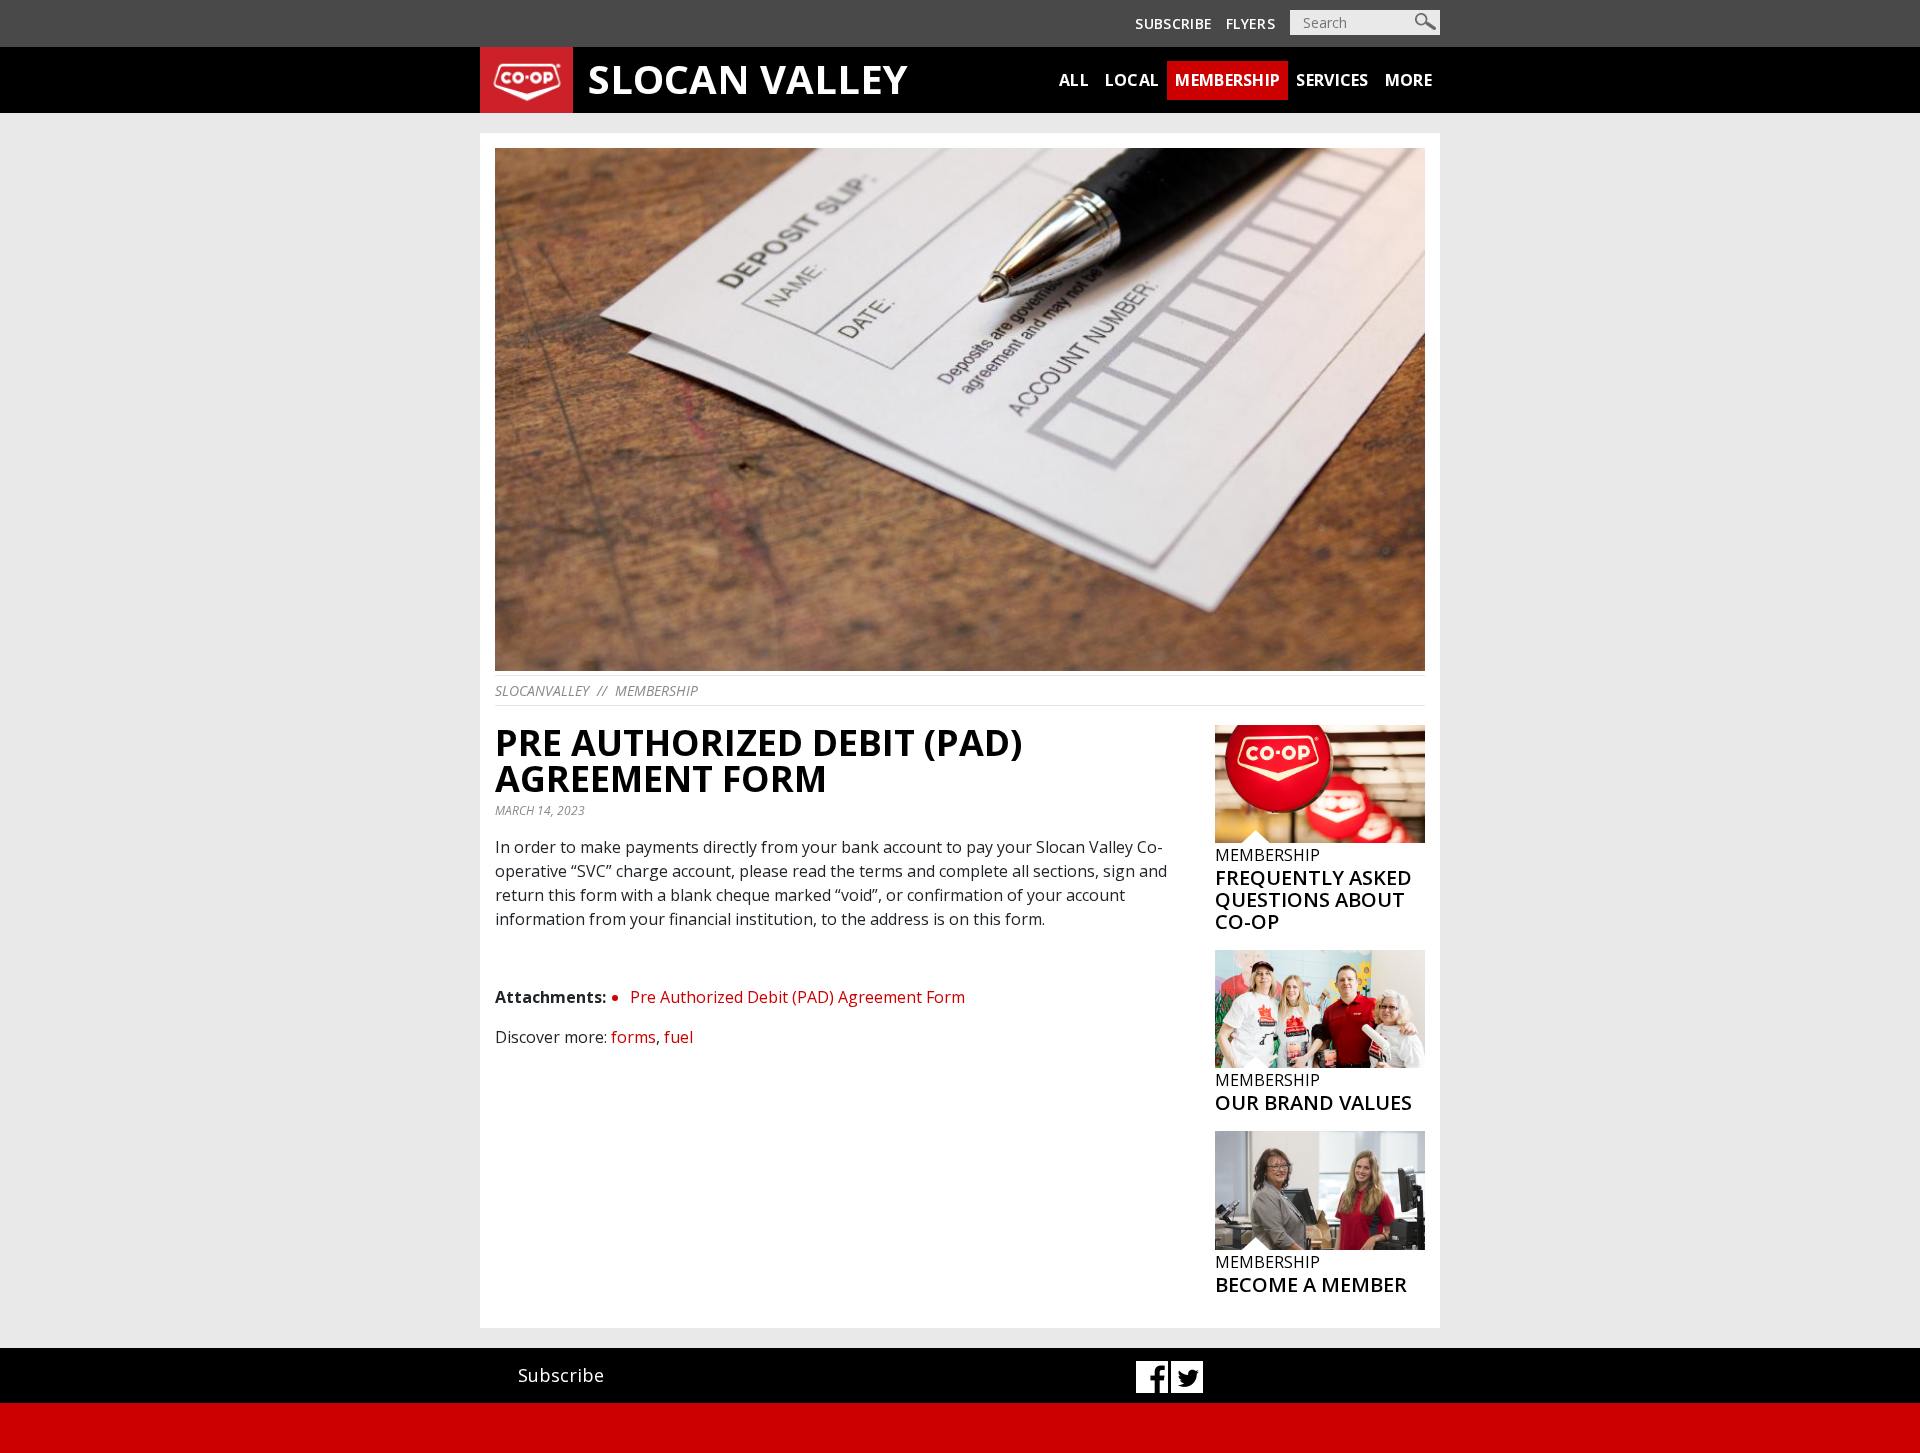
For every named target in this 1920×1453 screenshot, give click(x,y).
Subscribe (1173, 23)
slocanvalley (542, 690)
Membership (1227, 80)
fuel (678, 1037)
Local (1132, 80)
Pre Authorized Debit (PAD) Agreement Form (797, 997)
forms (633, 1037)
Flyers (1250, 23)
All (1074, 80)
